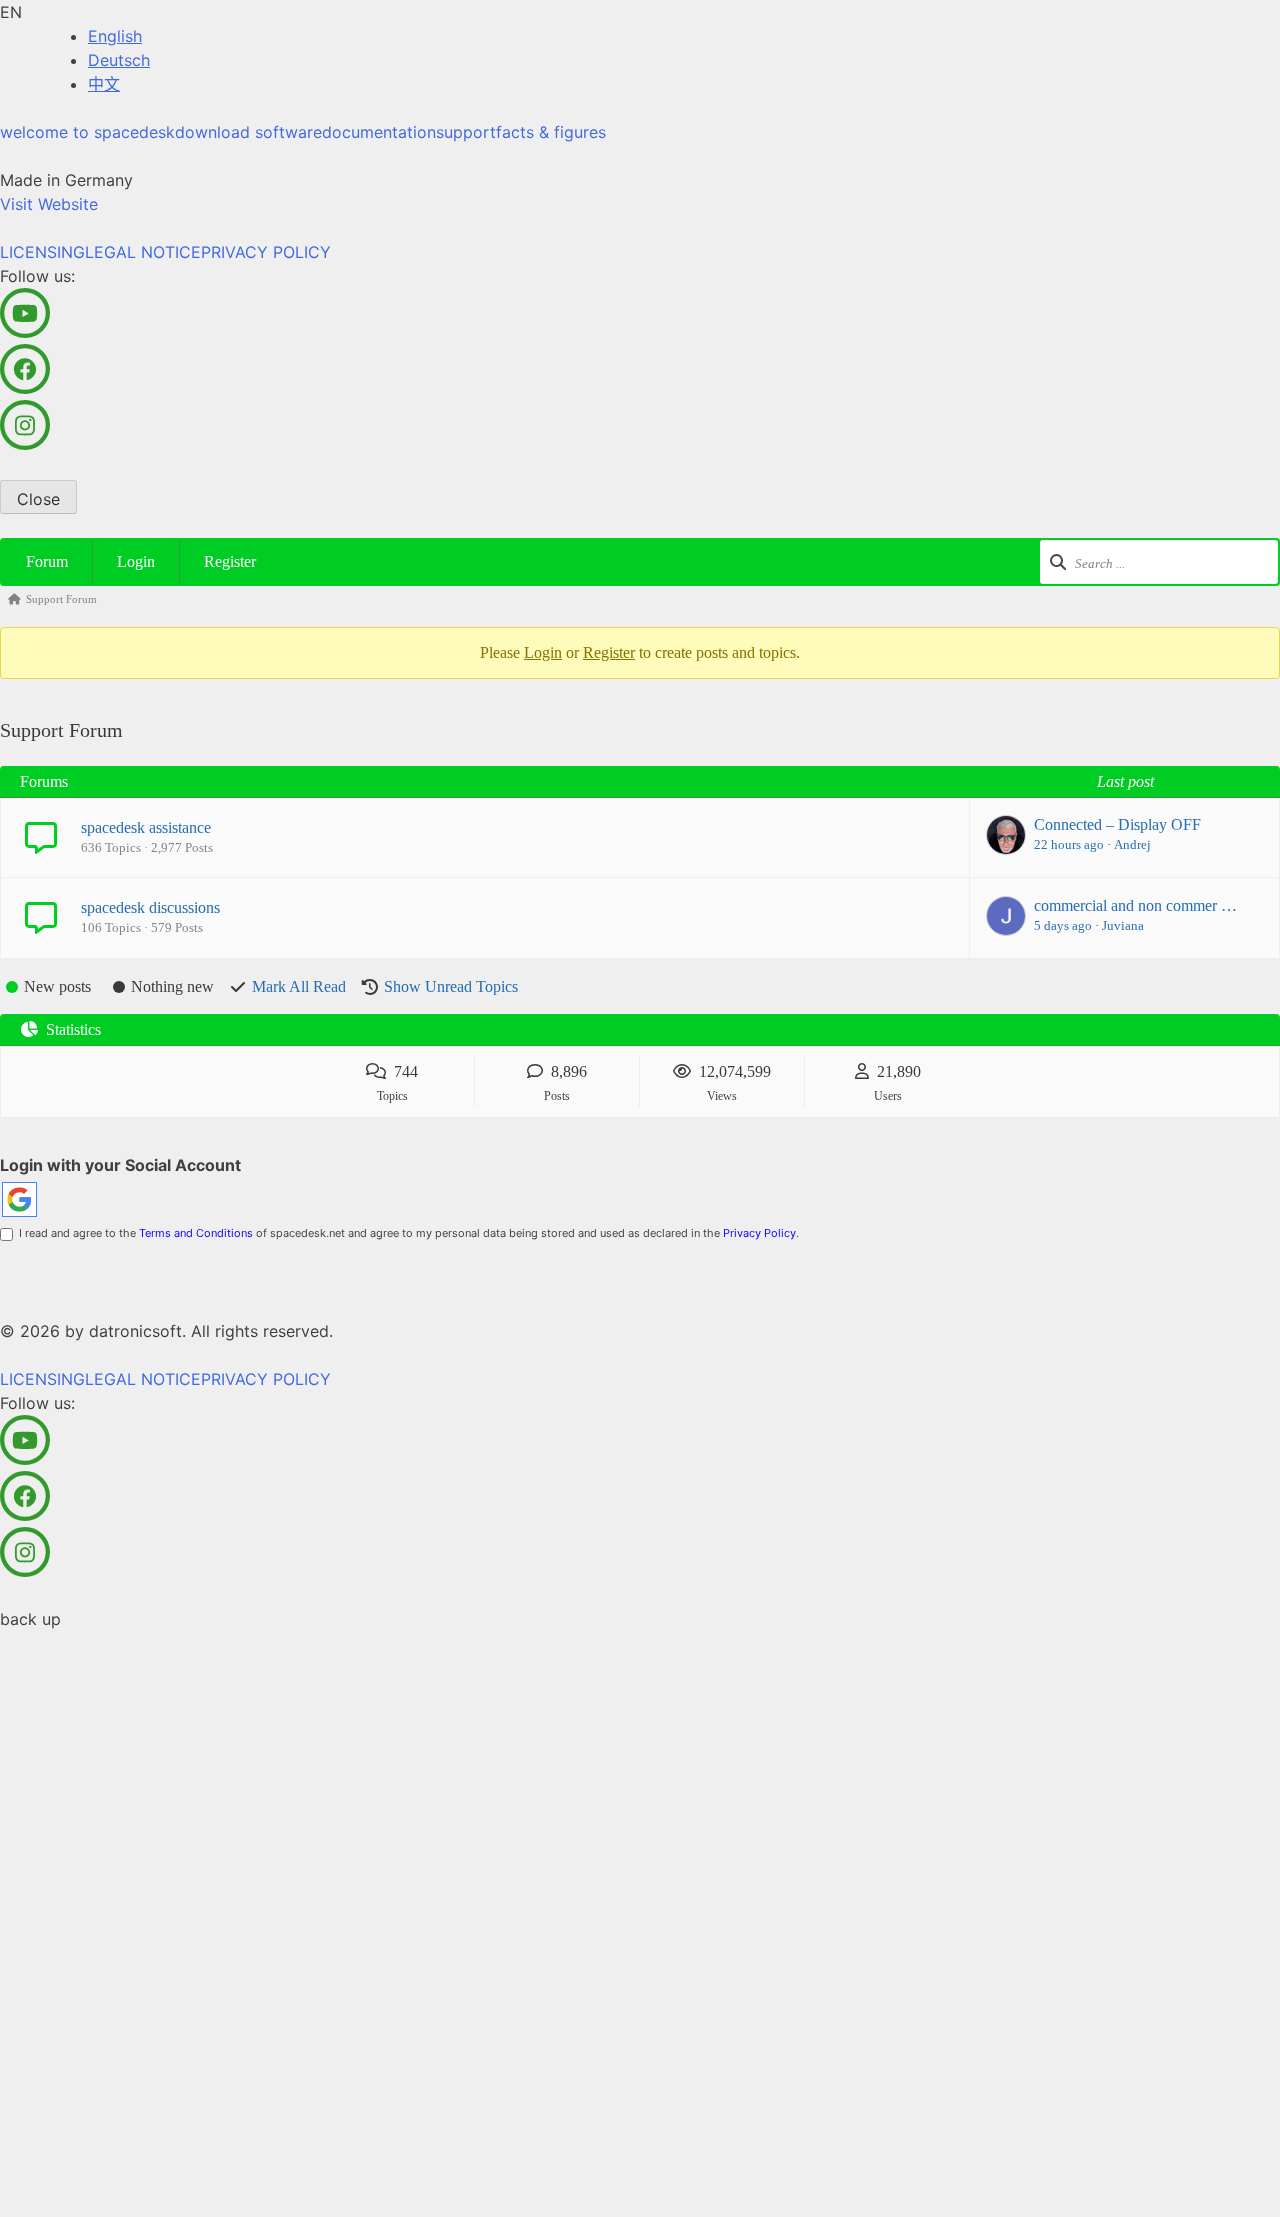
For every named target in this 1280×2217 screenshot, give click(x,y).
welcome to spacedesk (87, 132)
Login (136, 561)
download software (248, 132)
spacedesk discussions (150, 907)
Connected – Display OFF (1117, 824)
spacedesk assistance (146, 827)
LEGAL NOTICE (143, 252)
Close (38, 499)
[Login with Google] (19, 1199)
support (466, 132)
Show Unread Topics (451, 986)
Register (230, 561)
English (115, 36)
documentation (379, 132)
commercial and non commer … (1135, 905)
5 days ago (1063, 925)
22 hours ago (1069, 844)
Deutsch (119, 60)
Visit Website (49, 204)
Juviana (1123, 925)
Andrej (1132, 844)
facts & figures (551, 132)
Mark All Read (299, 986)
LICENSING (42, 252)
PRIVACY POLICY (266, 252)
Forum (47, 561)
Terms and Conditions (196, 1233)
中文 (104, 84)
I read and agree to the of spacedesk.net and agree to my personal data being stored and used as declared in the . (406, 1233)
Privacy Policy (759, 1233)
